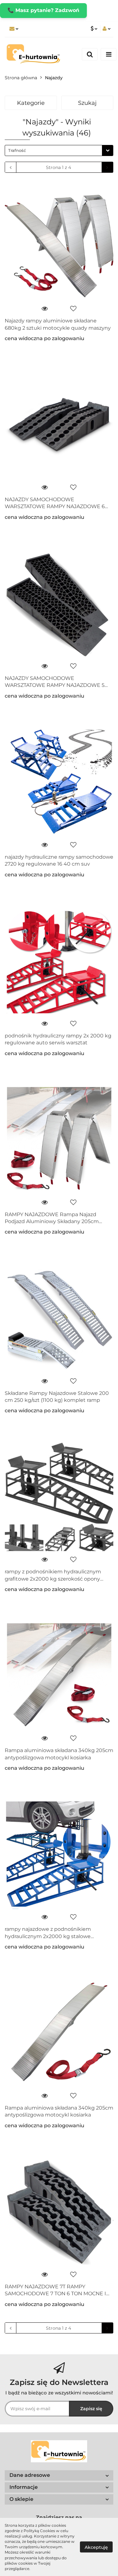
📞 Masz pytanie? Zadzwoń (43, 10)
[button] (59, 2475)
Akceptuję (96, 2547)
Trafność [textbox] (17, 150)
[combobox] (59, 150)
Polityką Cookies (39, 2531)
